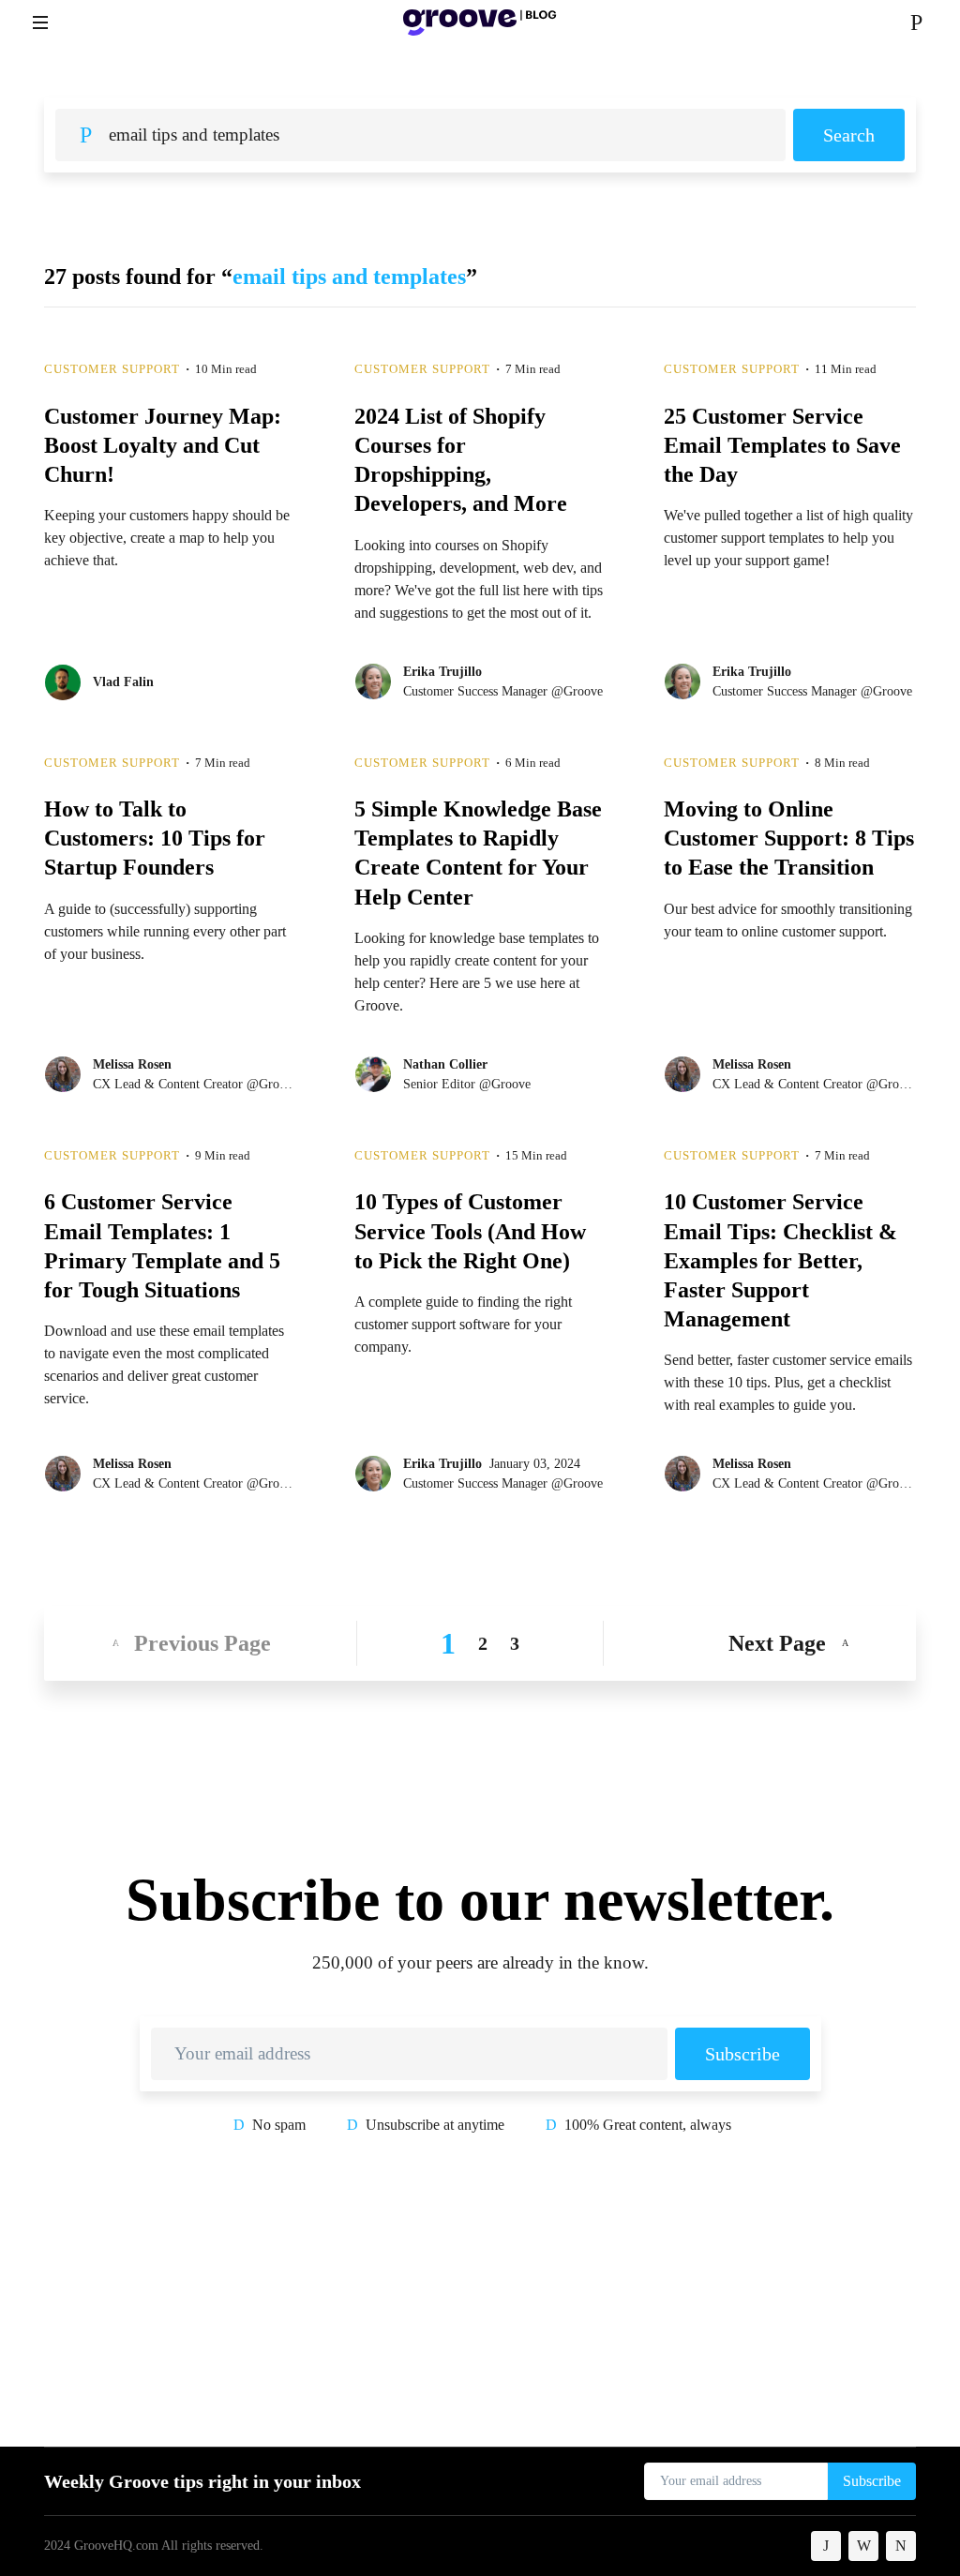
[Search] (916, 22)
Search (849, 135)
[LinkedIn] (901, 2546)
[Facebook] (826, 2546)
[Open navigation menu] (40, 22)
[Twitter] (863, 2546)
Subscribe (742, 2054)
